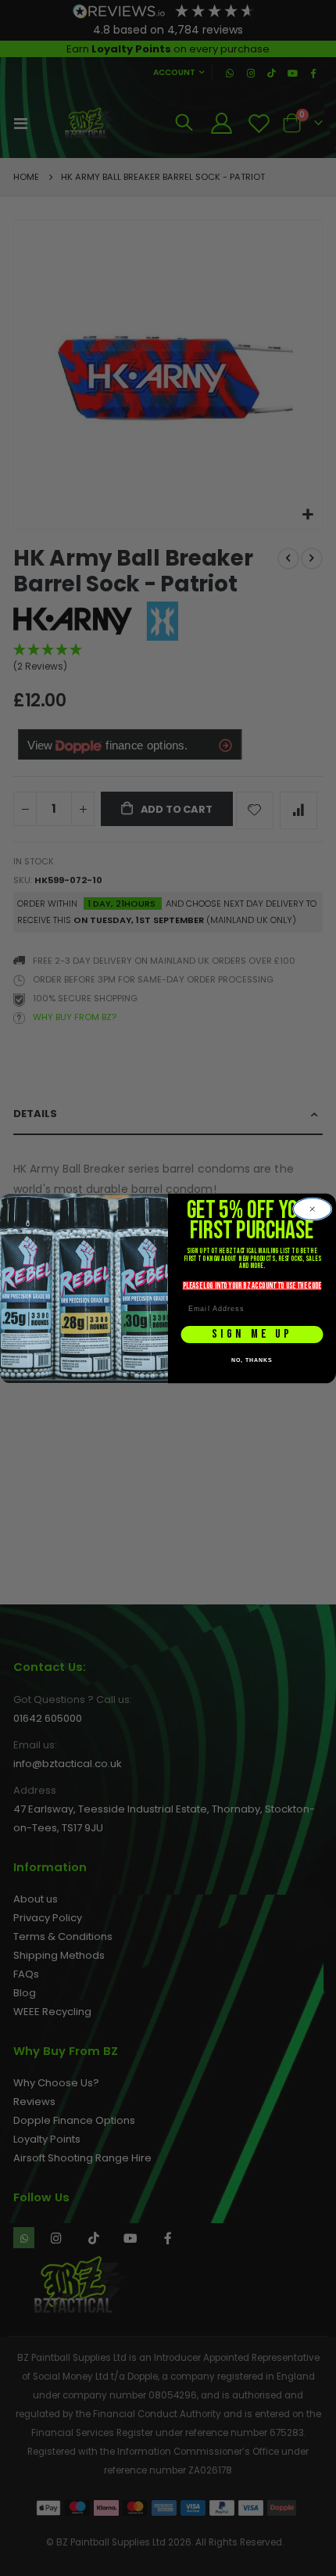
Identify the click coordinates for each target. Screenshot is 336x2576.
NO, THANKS (252, 1360)
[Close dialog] (313, 1209)
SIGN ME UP (252, 1334)
